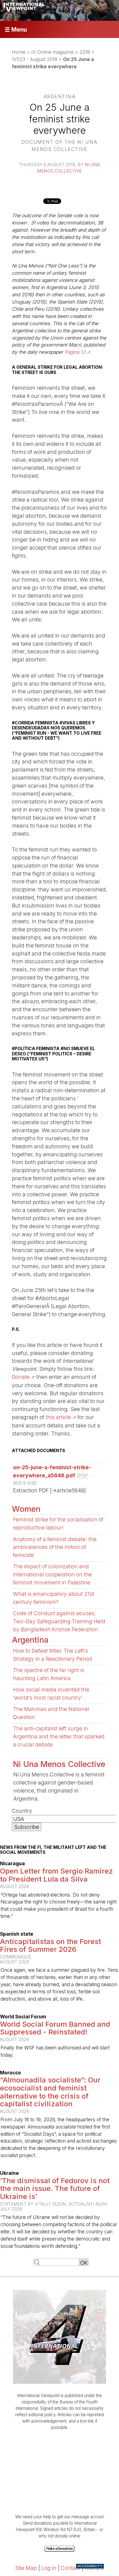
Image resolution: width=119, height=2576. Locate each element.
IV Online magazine (52, 52)
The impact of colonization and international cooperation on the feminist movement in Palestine (52, 1574)
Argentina (30, 1640)
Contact (71, 2568)
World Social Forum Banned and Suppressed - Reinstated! (55, 2028)
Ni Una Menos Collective (59, 1764)
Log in (49, 2568)
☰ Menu (16, 30)
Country (22, 1811)
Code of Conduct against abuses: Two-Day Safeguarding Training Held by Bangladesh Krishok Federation (59, 1621)
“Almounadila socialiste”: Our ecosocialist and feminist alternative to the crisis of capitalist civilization (50, 2092)
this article (58, 1417)
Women (26, 1509)
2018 (85, 52)
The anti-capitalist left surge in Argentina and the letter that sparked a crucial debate (59, 1736)
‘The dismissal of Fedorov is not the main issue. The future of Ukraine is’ (55, 2188)
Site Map (26, 2568)
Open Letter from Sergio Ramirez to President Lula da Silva (56, 1875)
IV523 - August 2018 (35, 59)
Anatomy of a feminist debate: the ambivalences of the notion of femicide (55, 1547)
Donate (21, 1377)
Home (19, 52)
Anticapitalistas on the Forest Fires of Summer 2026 (51, 1945)
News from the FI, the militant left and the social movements (53, 1850)
